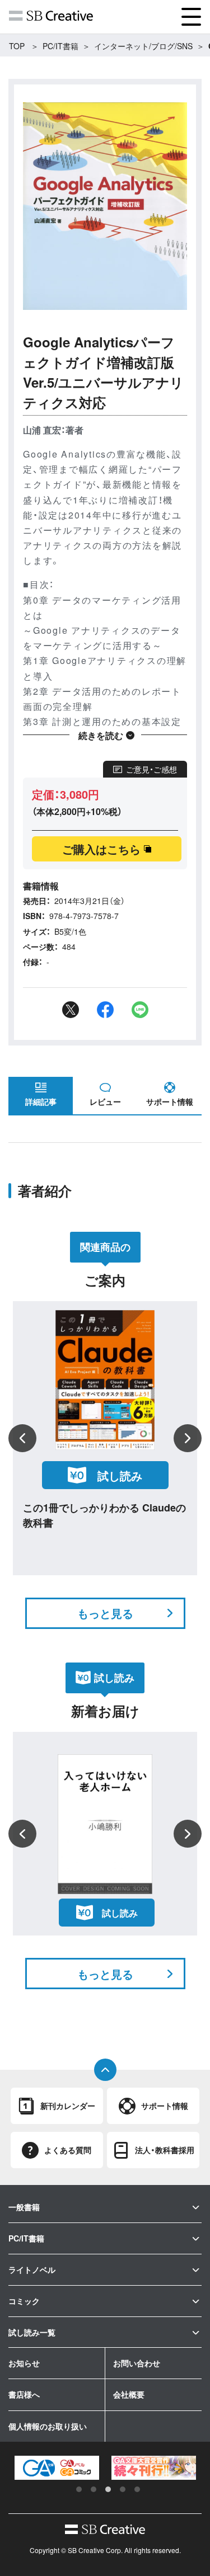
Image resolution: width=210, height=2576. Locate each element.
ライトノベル (32, 2269)
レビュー (105, 1101)
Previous (22, 1438)
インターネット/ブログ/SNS (143, 46)
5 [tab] (137, 2489)
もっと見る (105, 1613)
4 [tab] (123, 2489)
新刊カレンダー (68, 2106)
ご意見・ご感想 (151, 769)
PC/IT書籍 (60, 46)
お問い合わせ (137, 2363)
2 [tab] (94, 2489)
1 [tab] (79, 2489)
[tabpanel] (57, 2468)
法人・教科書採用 (165, 2150)
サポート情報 (170, 1101)
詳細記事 (41, 1101)
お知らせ (24, 2363)
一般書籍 (24, 2207)
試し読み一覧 (32, 2332)
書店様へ (24, 2394)
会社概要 (129, 2394)
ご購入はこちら (101, 849)
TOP (17, 46)
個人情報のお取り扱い (48, 2426)
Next (188, 1438)
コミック (24, 2301)
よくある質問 (68, 2150)
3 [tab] (108, 2489)
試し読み (120, 1475)
